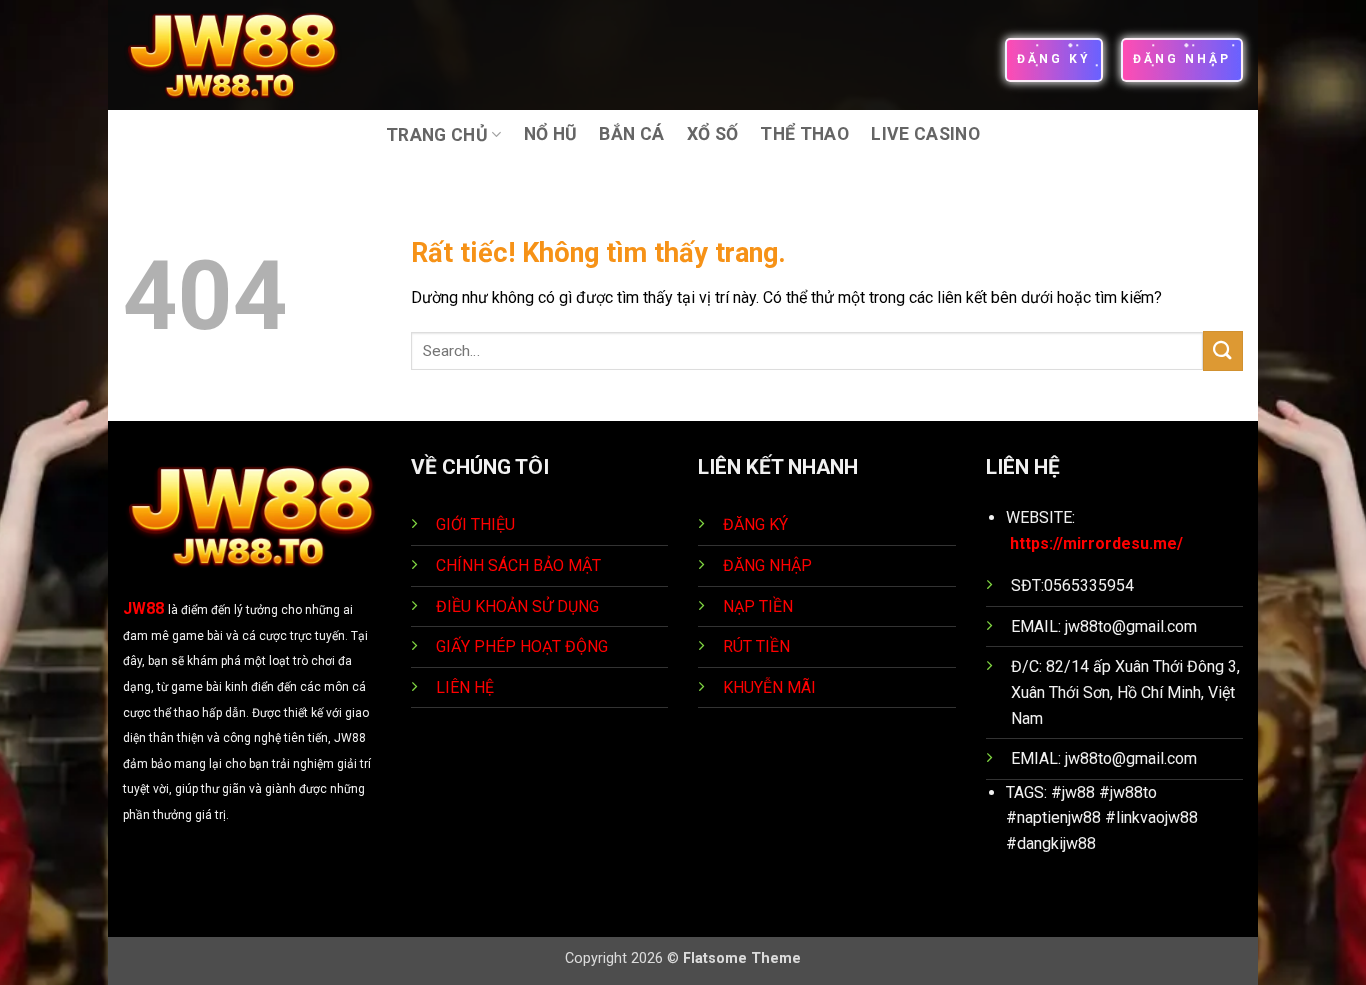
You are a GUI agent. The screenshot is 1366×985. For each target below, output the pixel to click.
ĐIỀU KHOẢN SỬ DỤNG (517, 606)
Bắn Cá (631, 134)
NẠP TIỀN (760, 606)
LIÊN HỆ (465, 687)
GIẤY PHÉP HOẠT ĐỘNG (522, 646)
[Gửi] (1223, 350)
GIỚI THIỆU (475, 524)
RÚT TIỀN (758, 646)
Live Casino (925, 134)
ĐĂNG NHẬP (767, 565)
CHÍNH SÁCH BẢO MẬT (518, 565)
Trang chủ (437, 135)
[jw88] (246, 55)
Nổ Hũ (551, 134)
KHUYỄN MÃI (771, 687)
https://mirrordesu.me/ (1096, 543)
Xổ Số (713, 134)
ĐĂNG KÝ (755, 524)
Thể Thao (804, 134)
